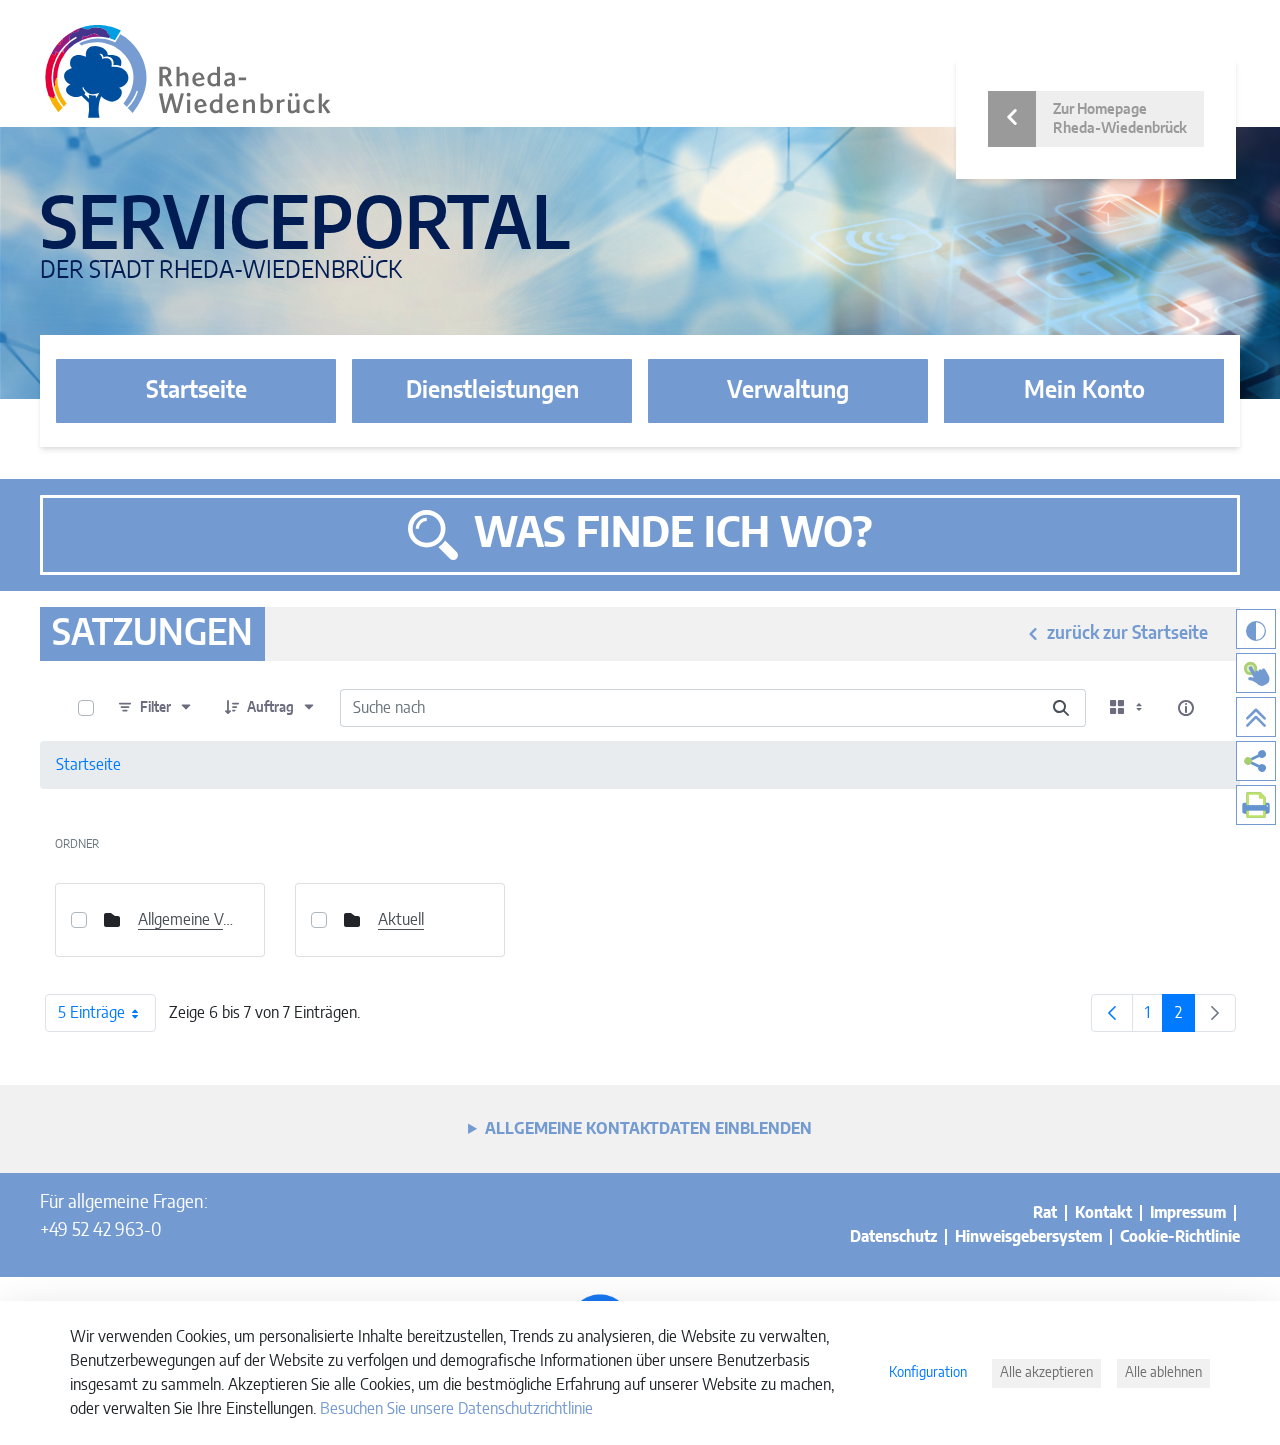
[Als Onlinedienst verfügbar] (1256, 673)
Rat (1045, 1213)
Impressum (1188, 1213)
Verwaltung (788, 391)
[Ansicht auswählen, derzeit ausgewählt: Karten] (1128, 708)
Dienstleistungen (492, 391)
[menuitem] (1256, 761)
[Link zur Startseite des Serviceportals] (188, 71)
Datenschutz (893, 1237)
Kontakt (1103, 1213)
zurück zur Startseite (1127, 634)
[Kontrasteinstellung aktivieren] (1256, 629)
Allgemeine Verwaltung (186, 920)
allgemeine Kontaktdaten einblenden (648, 1129)
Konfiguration (928, 1373)
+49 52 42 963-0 (100, 1231)
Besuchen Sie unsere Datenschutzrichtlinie (456, 1409)
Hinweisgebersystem (1028, 1237)
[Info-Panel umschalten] (1186, 708)
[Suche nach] (1061, 708)
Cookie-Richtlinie (1180, 1237)
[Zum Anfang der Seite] (1256, 717)
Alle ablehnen (1163, 1373)
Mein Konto (1084, 391)
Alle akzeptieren (1046, 1373)
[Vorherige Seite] (1112, 1013)
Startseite (196, 391)
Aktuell (401, 920)
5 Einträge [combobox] (91, 1013)
